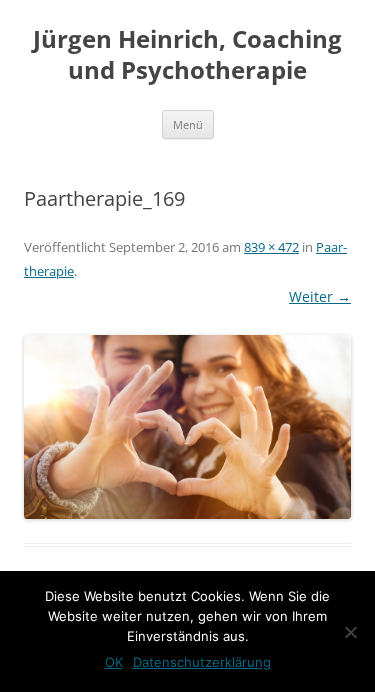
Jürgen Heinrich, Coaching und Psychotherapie (187, 55)
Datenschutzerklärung (202, 662)
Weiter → (320, 296)
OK (114, 662)
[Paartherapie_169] (187, 427)
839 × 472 (271, 247)
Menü (188, 124)
